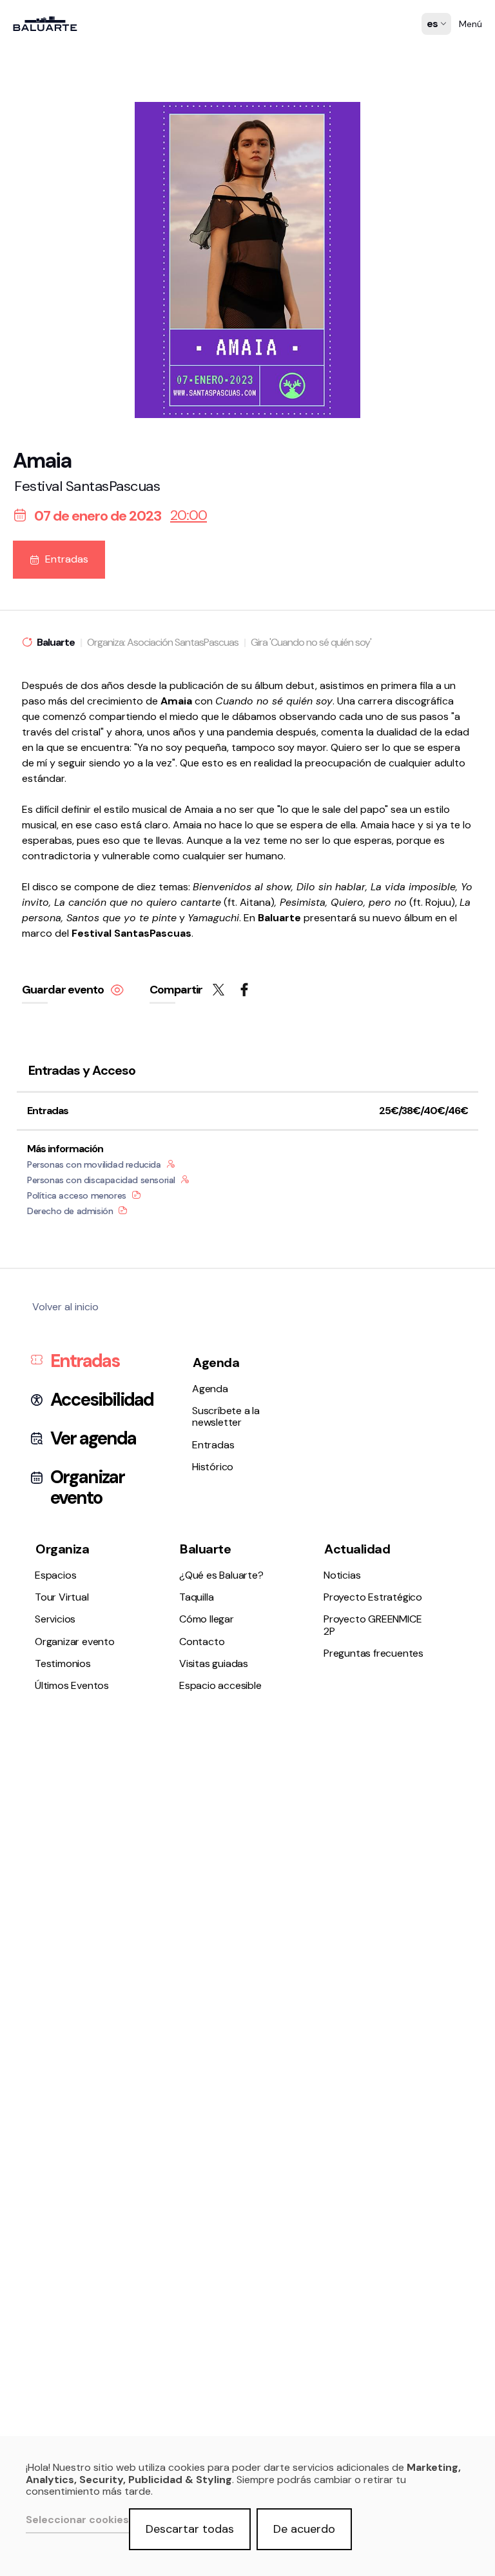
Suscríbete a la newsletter (79, 699)
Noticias (38, 1077)
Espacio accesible (61, 1013)
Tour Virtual (46, 814)
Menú (471, 24)
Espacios (40, 796)
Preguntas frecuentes (69, 1111)
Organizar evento (59, 848)
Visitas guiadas (214, 1663)
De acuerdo (304, 2529)
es (433, 33)
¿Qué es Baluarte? (62, 945)
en (433, 65)
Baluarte (205, 1549)
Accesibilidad (102, 1400)
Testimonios (47, 865)
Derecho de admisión (70, 1211)
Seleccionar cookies (77, 2520)
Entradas (42, 716)
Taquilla (36, 962)
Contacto (42, 996)
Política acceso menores (77, 1195)
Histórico (40, 733)
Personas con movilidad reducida (94, 1164)
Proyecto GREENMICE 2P (373, 1625)
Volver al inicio (65, 1307)
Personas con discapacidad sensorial (101, 1180)
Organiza (62, 1549)
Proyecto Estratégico (69, 1094)
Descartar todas (190, 2529)
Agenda (37, 682)
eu (433, 49)
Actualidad (357, 1549)
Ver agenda (93, 1439)
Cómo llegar (47, 980)
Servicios (40, 831)
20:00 (189, 515)
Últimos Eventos (56, 882)
